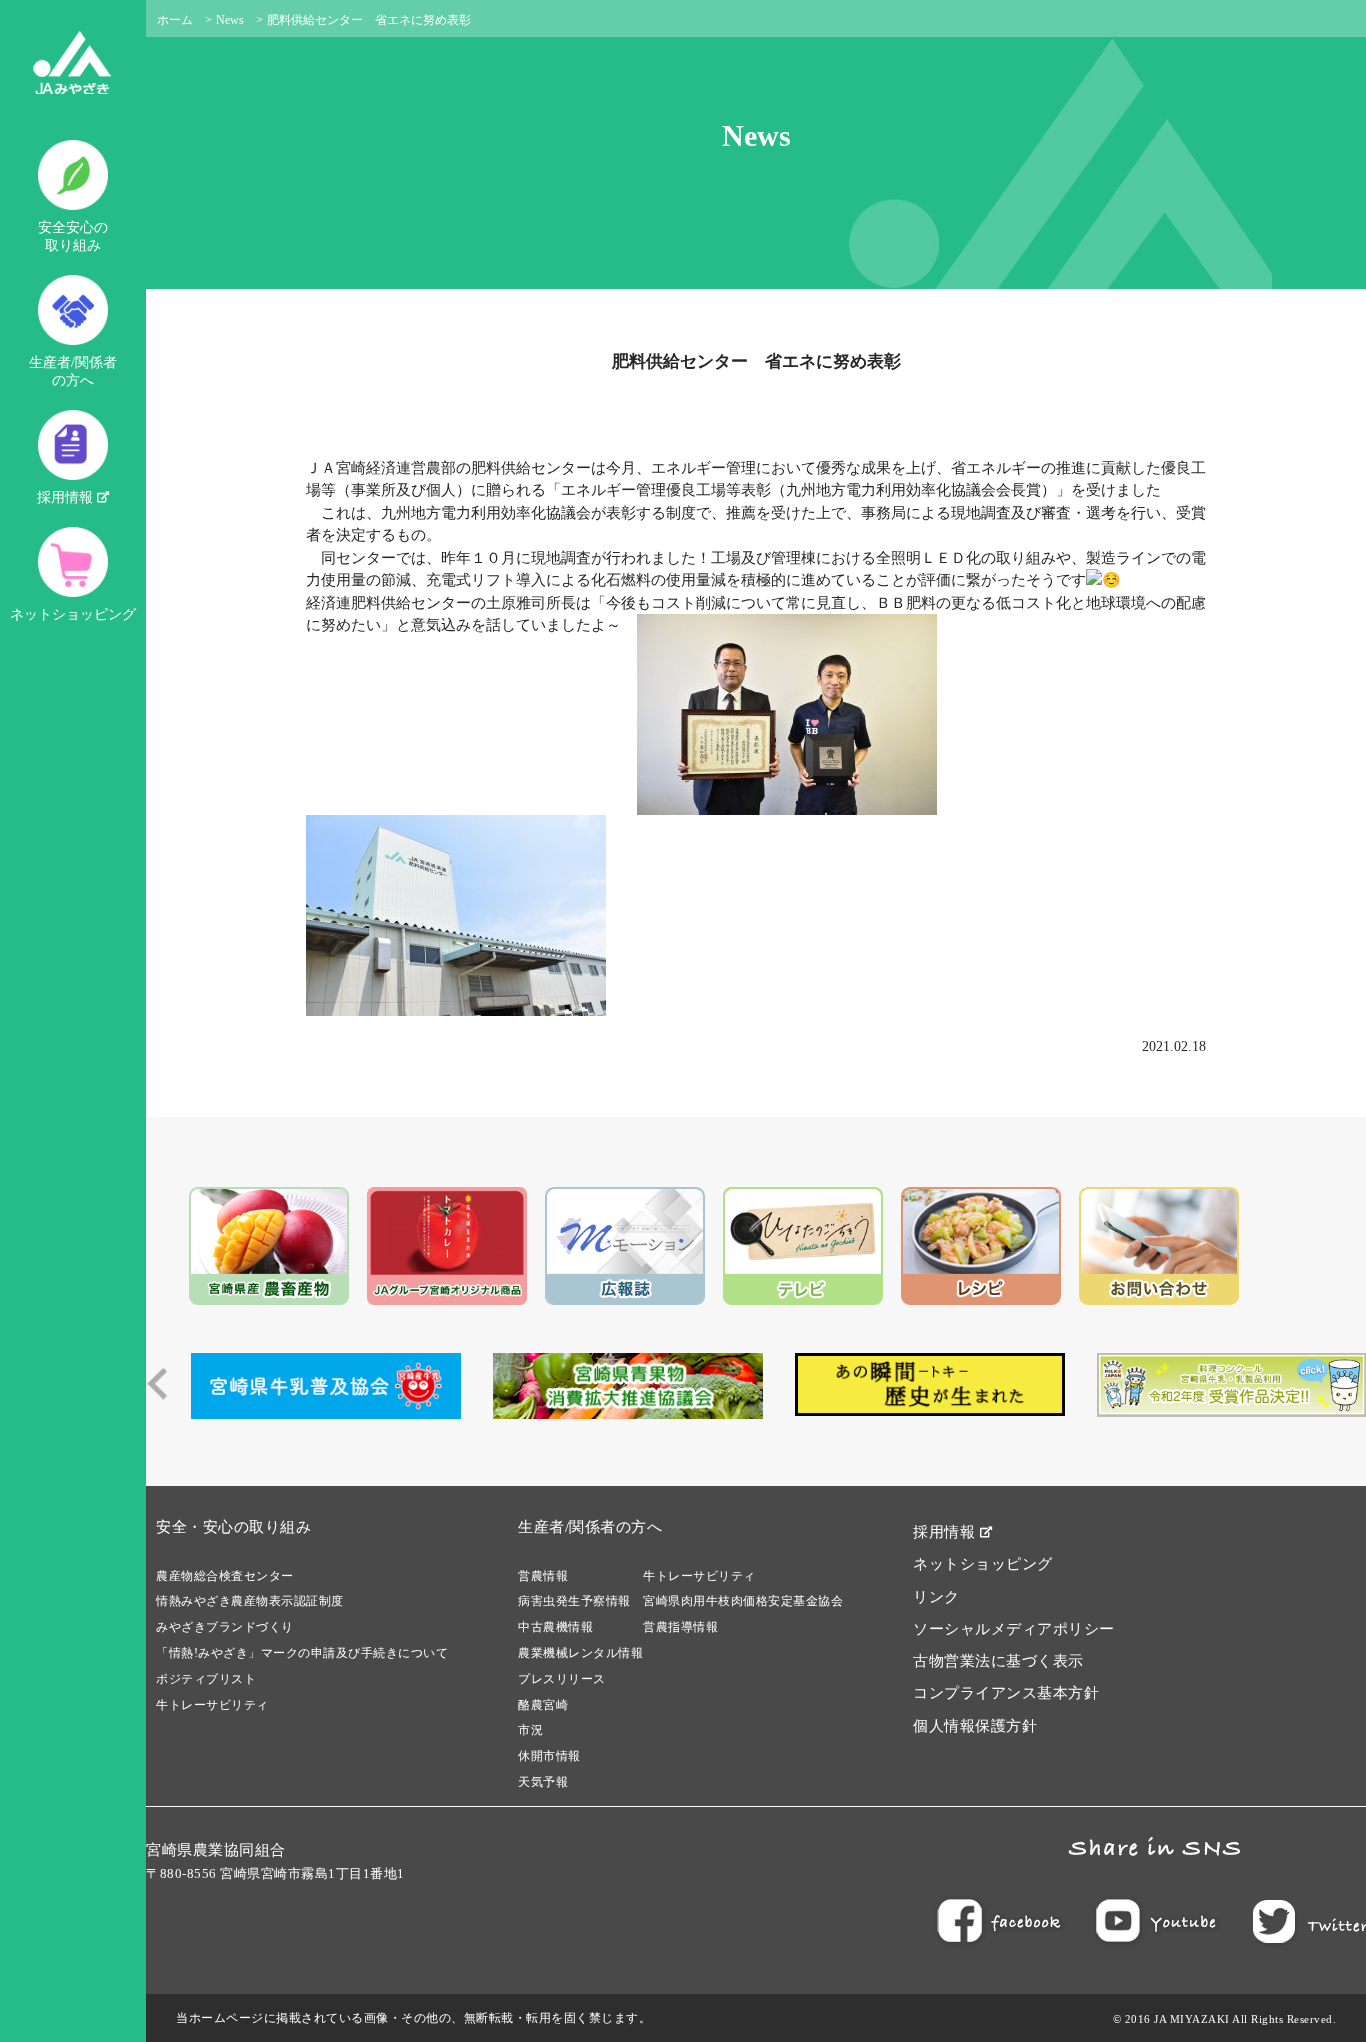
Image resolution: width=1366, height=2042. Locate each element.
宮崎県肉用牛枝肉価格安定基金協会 (743, 1601)
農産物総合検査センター (225, 1576)
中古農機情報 (555, 1627)
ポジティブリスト (206, 1679)
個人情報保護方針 (975, 1726)
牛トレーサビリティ (212, 1705)
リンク (936, 1597)
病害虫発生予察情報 (574, 1601)
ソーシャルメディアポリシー (1014, 1629)
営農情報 (543, 1576)
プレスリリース (562, 1679)
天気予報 (543, 1782)
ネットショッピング (73, 614)
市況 (530, 1730)
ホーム (175, 20)
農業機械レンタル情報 (580, 1653)
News (230, 20)
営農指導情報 (680, 1627)
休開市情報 (549, 1756)
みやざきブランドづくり (225, 1627)
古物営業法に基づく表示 (998, 1661)
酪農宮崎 (543, 1705)
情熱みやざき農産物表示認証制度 (250, 1601)
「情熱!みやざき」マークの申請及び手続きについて (302, 1653)
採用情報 (67, 497)
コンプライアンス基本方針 (1006, 1693)
